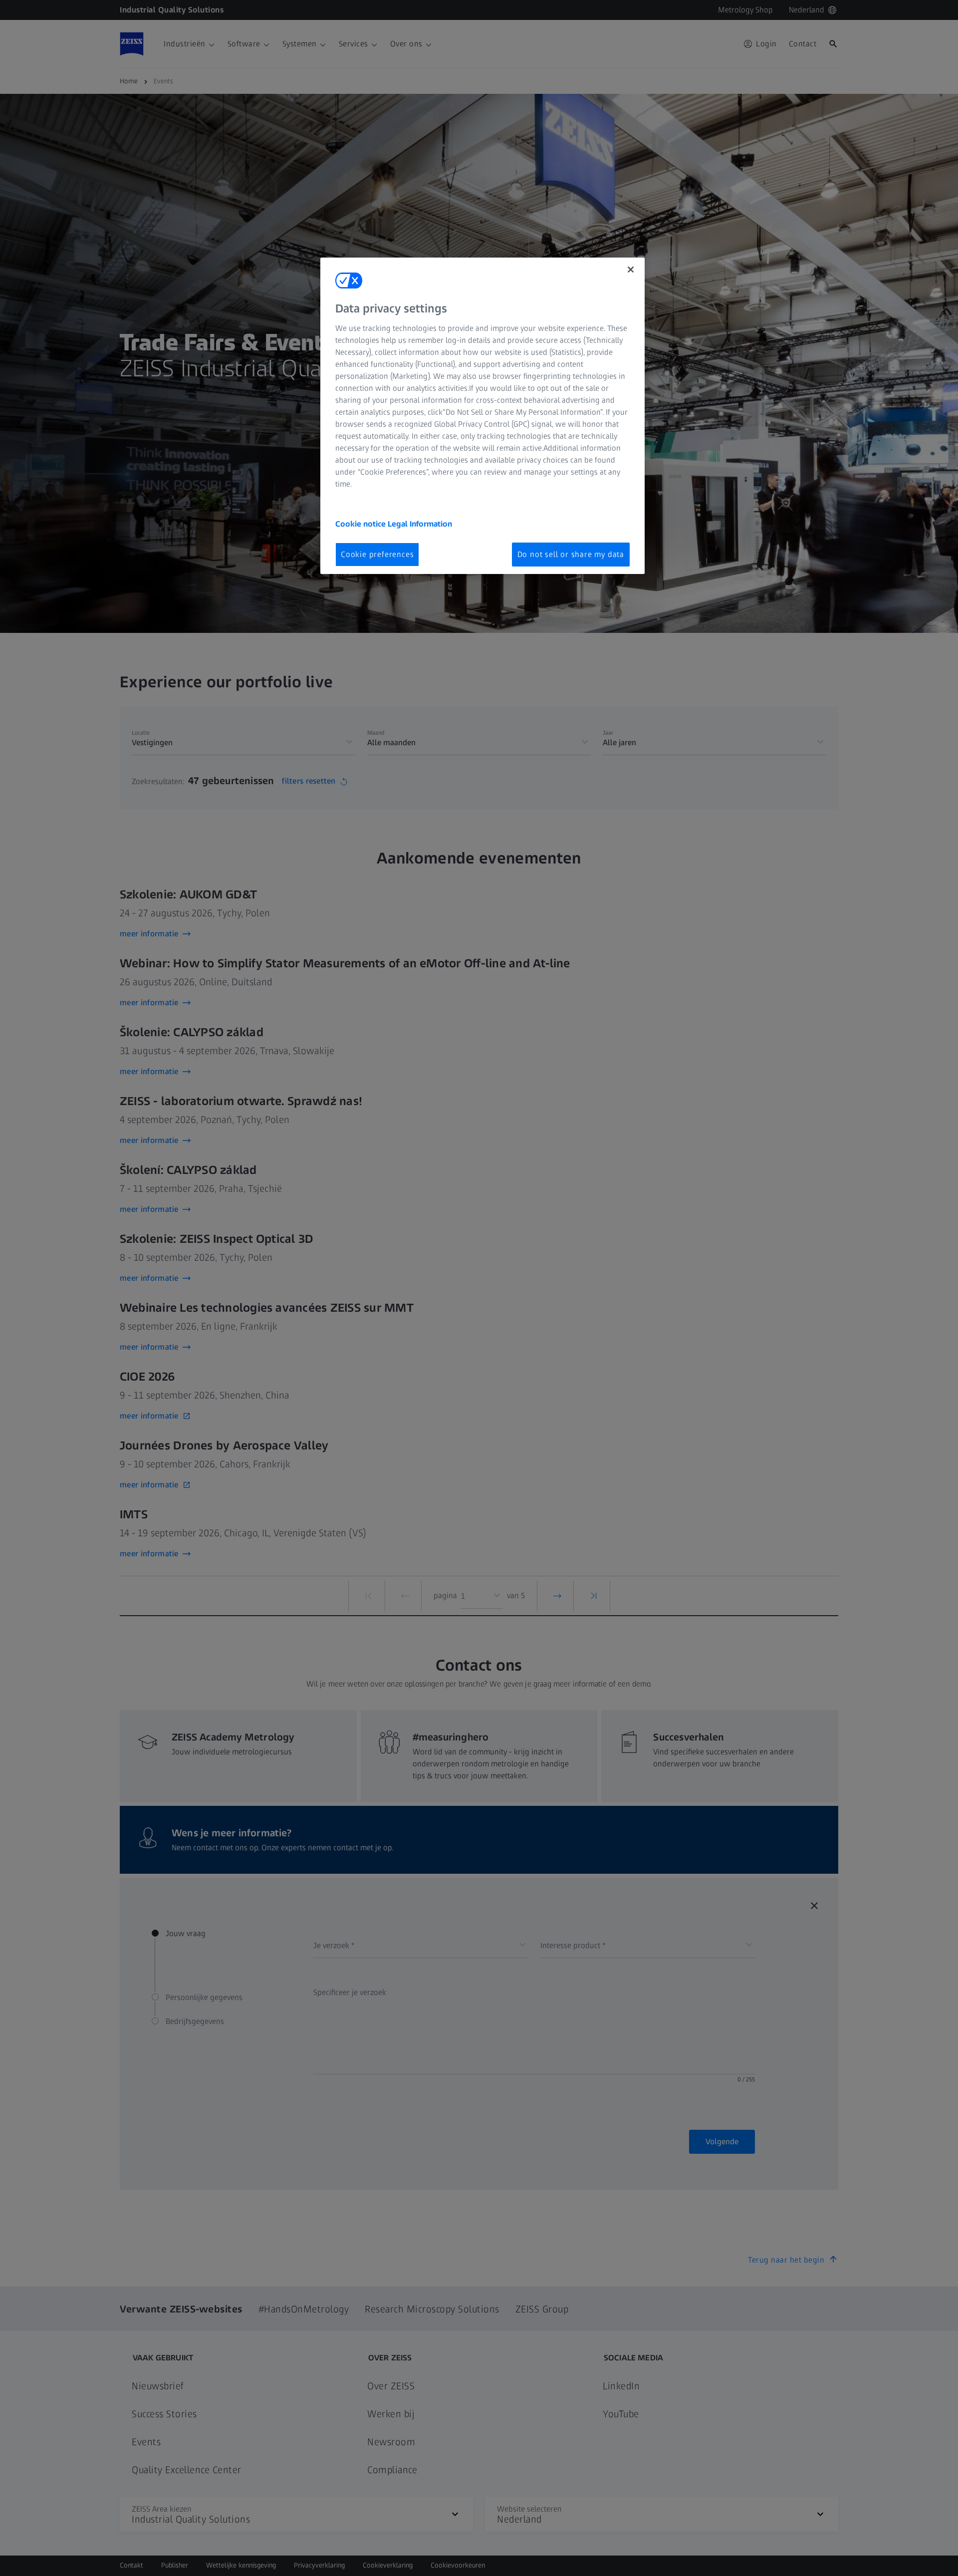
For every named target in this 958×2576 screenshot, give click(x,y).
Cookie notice (361, 524)
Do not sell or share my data (571, 554)
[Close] (631, 270)
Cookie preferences (377, 554)
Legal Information (420, 524)
